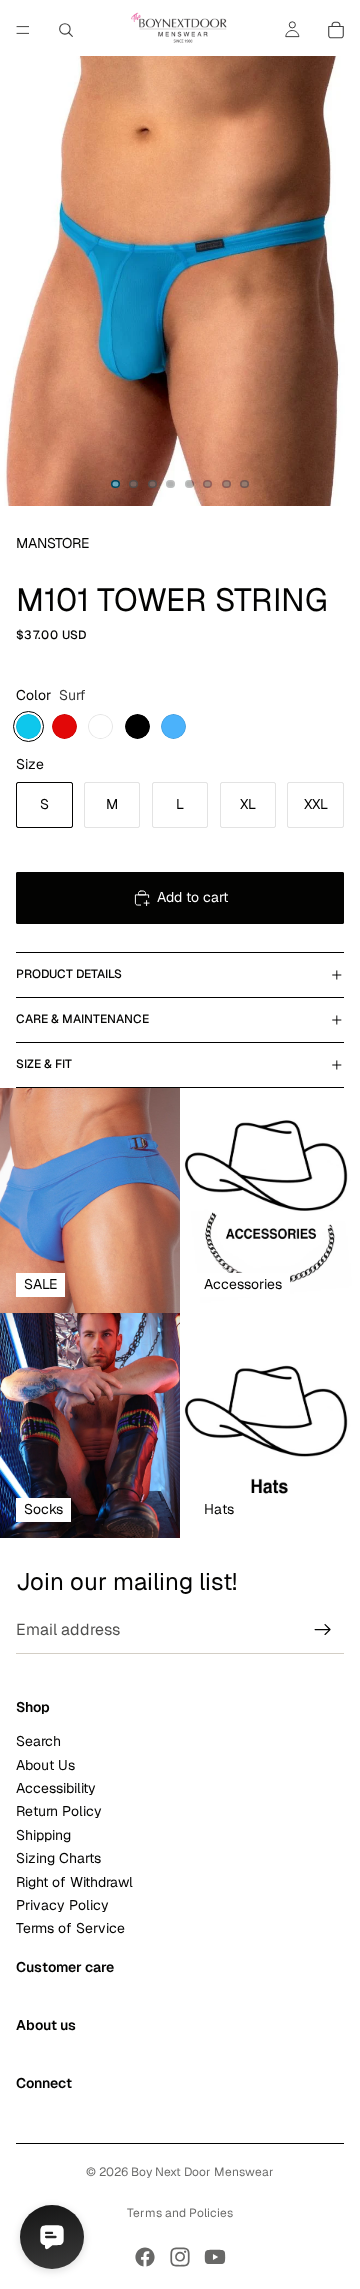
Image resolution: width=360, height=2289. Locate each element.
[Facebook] (145, 2257)
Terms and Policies (180, 2213)
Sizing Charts (58, 1858)
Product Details (69, 974)
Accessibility (56, 1788)
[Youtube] (215, 2257)
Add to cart (192, 897)
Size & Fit (44, 1064)
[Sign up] (323, 1630)
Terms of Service (70, 1928)
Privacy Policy (62, 1905)
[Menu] (23, 30)
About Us (45, 1764)
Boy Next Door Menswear (202, 2172)
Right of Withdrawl (74, 1881)
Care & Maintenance (82, 1019)
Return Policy (59, 1811)
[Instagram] (180, 2257)
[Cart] (336, 30)
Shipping (43, 1834)
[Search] (66, 30)
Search (38, 1741)
